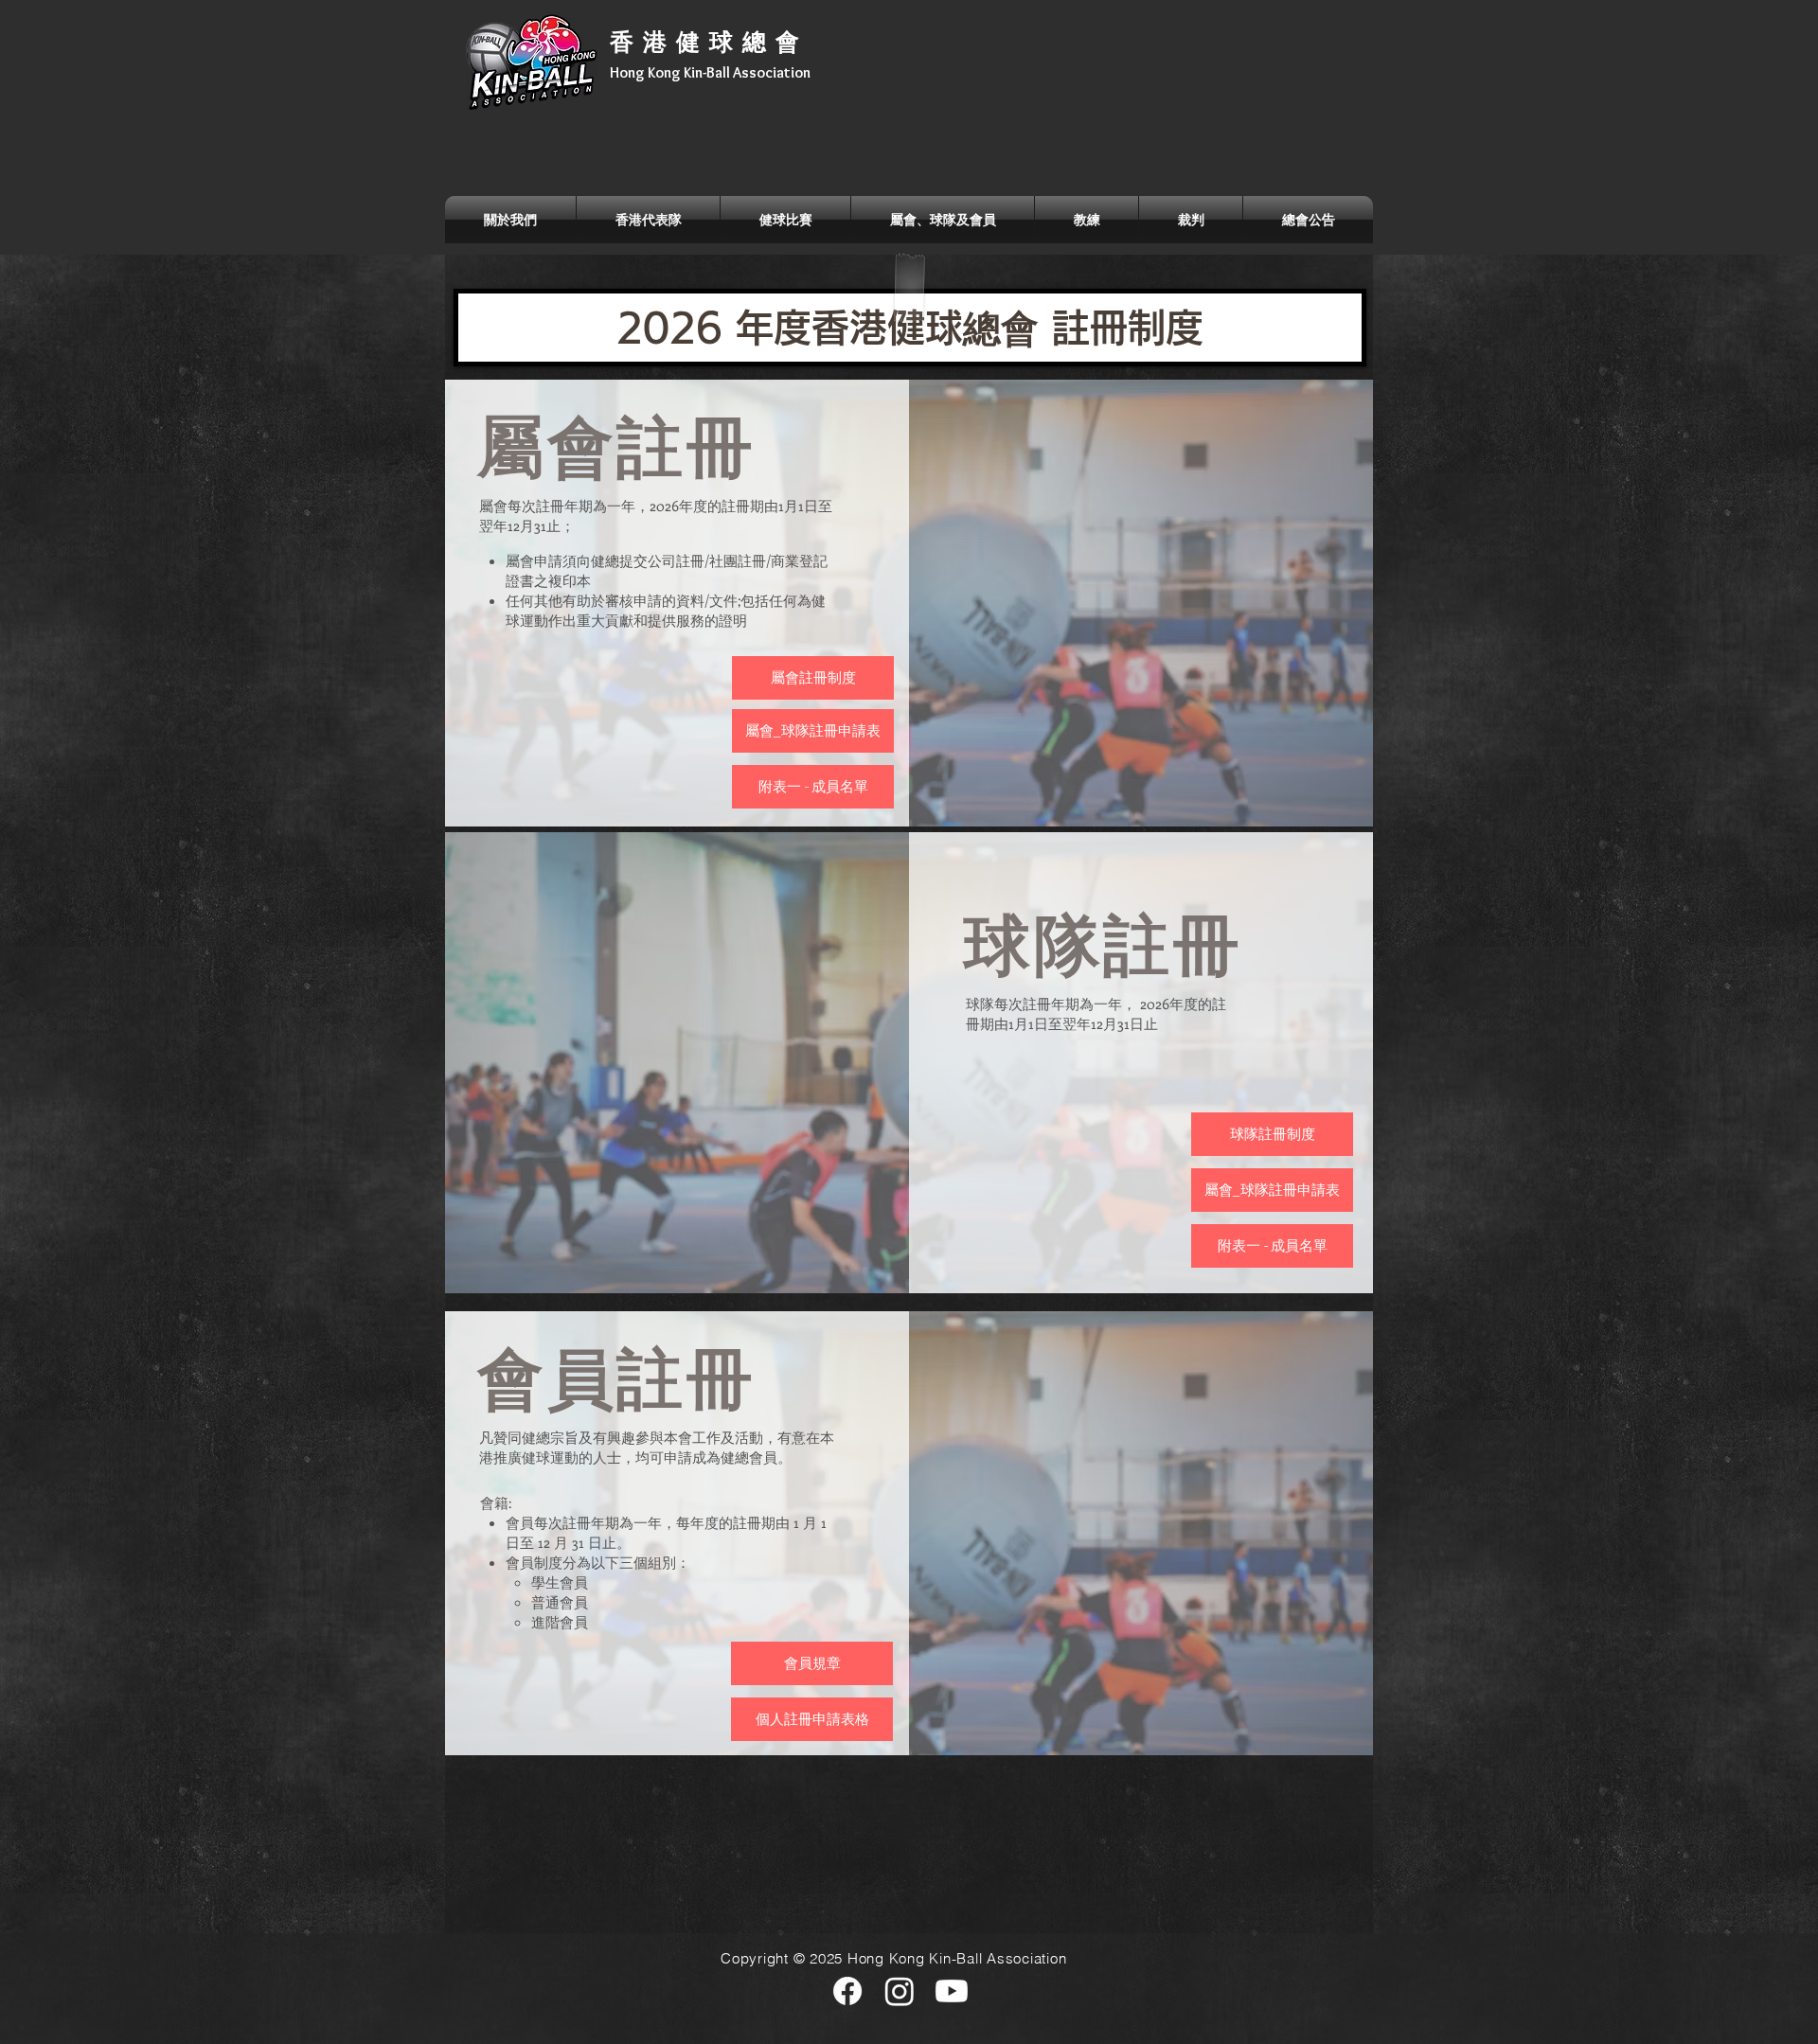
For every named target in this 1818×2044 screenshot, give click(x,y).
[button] (510, 220)
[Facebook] (847, 1991)
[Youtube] (952, 1991)
